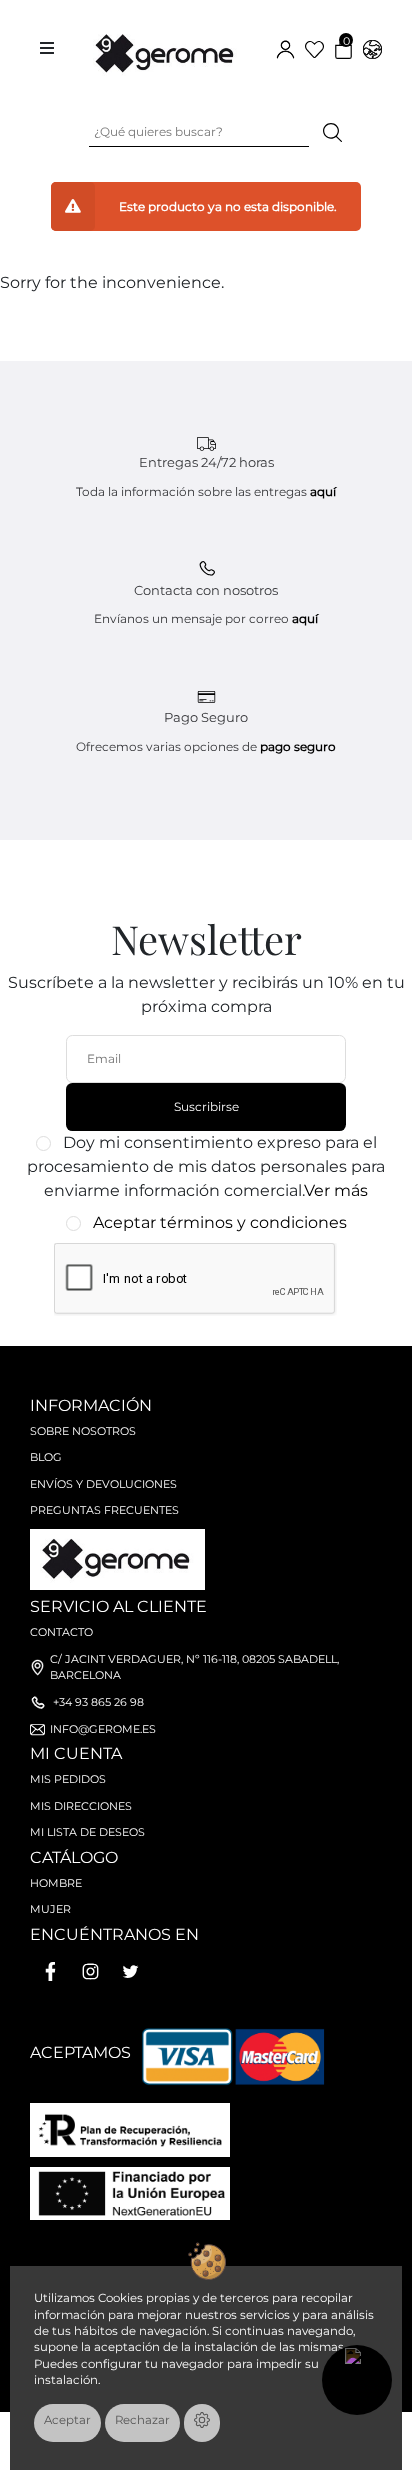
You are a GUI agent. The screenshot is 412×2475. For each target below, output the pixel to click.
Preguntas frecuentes (104, 1510)
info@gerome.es (103, 1729)
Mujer (50, 1909)
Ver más (336, 1190)
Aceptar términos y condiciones (220, 1222)
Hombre (56, 1883)
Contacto (61, 1632)
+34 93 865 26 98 (98, 1702)
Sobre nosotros (83, 1431)
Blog (46, 1457)
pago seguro (298, 746)
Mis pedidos (68, 1779)
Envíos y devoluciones (103, 1484)
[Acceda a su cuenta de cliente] (285, 48)
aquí (323, 491)
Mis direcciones (81, 1806)
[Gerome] (166, 49)
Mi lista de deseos (87, 1832)
